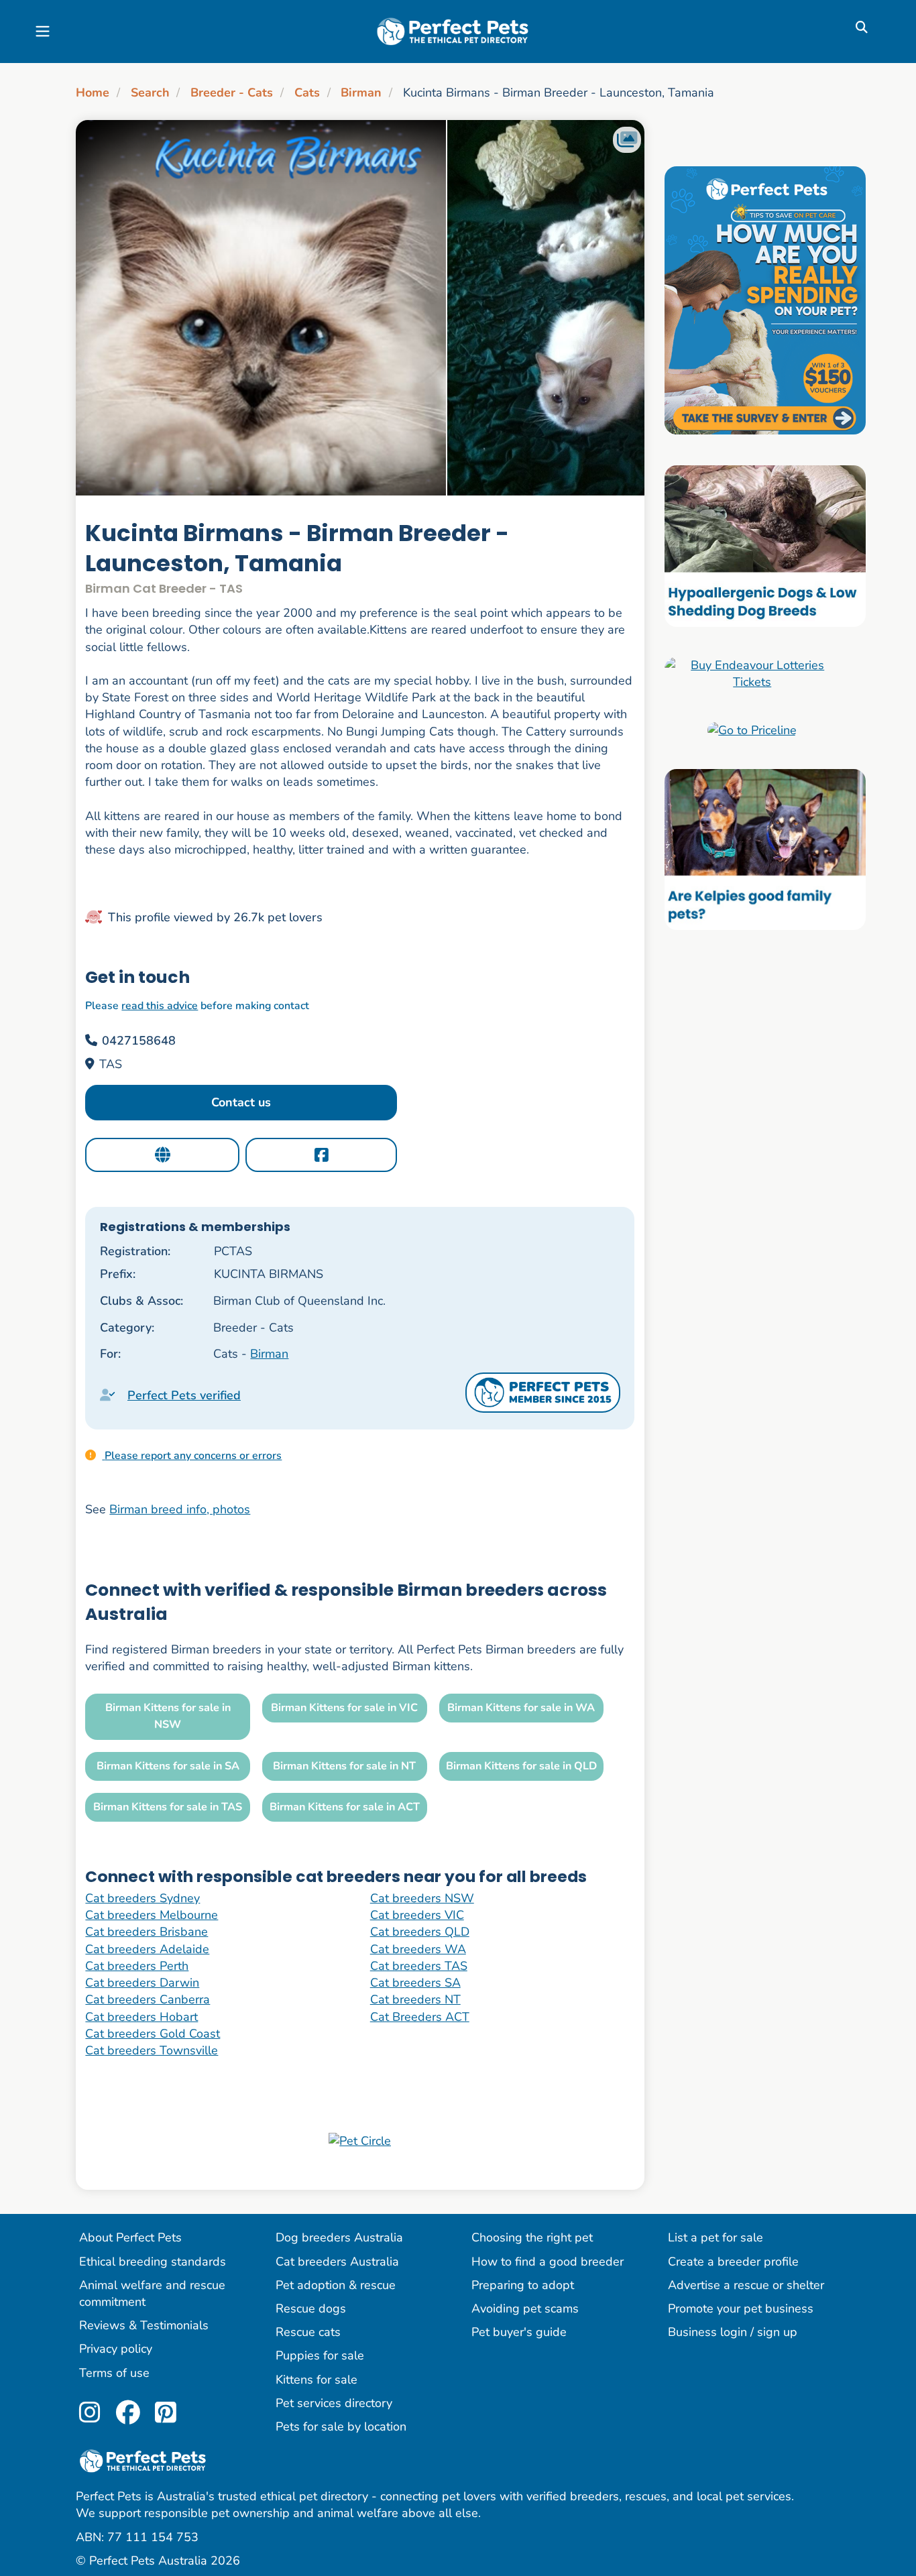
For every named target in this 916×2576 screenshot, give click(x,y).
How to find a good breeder (548, 2262)
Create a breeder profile (733, 2262)
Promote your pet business (741, 2308)
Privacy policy (116, 2349)
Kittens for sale (317, 2380)
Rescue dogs (311, 2308)
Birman (361, 93)
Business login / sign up (733, 2332)
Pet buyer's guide (519, 2332)
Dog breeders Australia (339, 2237)
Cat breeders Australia (337, 2262)
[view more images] (360, 308)
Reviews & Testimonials (144, 2325)
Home (93, 93)
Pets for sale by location (341, 2426)
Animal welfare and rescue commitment (152, 2293)
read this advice (160, 1006)
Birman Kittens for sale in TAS (168, 1807)
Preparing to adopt (523, 2285)
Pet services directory (334, 2403)
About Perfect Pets (130, 2237)
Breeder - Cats (232, 93)
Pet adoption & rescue (336, 2285)
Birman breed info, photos (180, 1509)
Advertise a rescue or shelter (746, 2285)
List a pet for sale (715, 2237)
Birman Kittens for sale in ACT (345, 1807)
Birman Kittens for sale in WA (521, 1708)
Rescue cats (308, 2332)
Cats (307, 93)
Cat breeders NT (415, 1999)
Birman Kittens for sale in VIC (344, 1708)
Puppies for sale (320, 2355)
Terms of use (114, 2373)
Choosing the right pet (532, 2237)
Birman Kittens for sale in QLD (521, 1766)
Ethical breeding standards (153, 2262)
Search (150, 93)
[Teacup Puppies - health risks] (765, 300)
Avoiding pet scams (525, 2308)
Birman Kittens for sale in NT (344, 1766)
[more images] (627, 140)
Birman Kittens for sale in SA (168, 1766)
